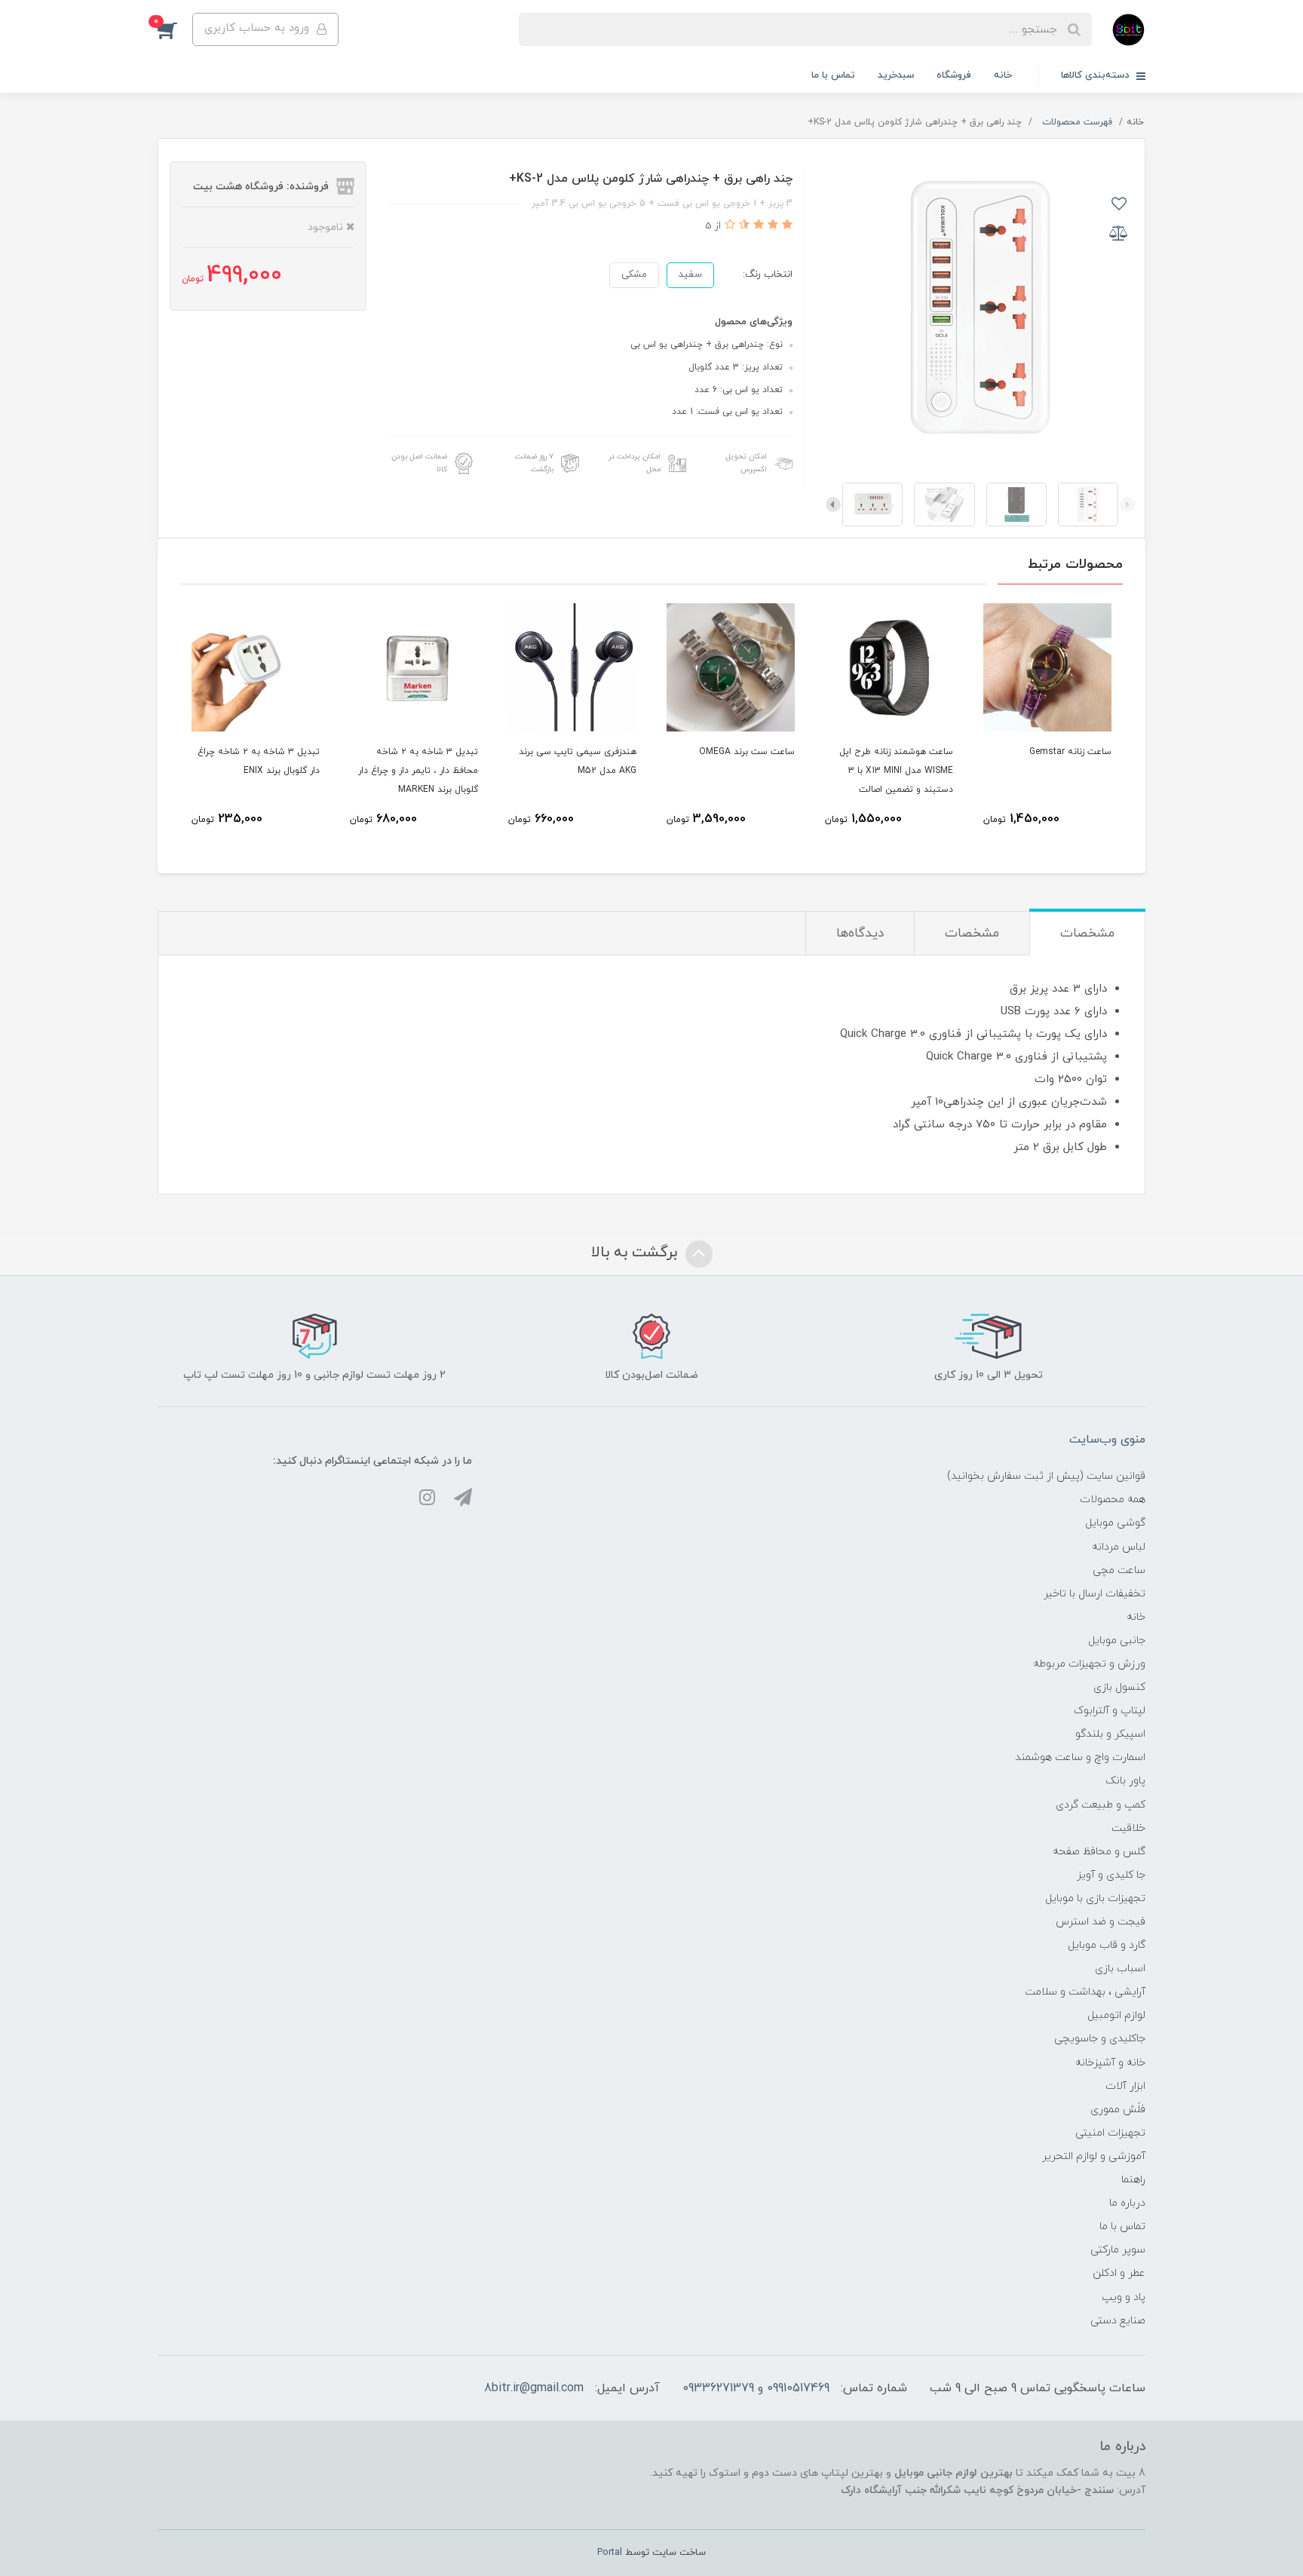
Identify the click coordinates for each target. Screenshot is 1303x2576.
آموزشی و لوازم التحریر (1094, 2156)
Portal (610, 2553)
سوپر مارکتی (1118, 2250)
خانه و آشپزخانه (1110, 2063)
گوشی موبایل (1115, 1523)
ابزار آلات (1125, 2086)
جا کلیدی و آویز (1111, 1875)
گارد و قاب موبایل (1107, 1945)
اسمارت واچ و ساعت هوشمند (1080, 1757)
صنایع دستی (1118, 2321)
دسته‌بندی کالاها (1097, 75)
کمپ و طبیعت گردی (1101, 1805)
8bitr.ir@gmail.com (534, 2388)
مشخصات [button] (1087, 934)
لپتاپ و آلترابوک (1110, 1711)
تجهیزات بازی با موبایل (1095, 1898)
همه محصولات (1113, 1500)
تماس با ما (833, 75)
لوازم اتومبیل (1116, 2015)
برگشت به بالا (636, 1253)
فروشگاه (954, 75)
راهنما (1133, 2180)
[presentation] (1127, 504)
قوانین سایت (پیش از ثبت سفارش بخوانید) (1046, 1476)
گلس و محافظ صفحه (1099, 1852)
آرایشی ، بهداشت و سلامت (1085, 1992)
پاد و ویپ (1124, 2297)
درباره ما (1127, 2203)
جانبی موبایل (1117, 1641)
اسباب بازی (1120, 1969)
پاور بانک (1125, 1781)
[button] (175, 29)
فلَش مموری (1118, 2110)
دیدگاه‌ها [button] (860, 934)
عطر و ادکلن (1119, 2273)
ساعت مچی (1119, 1570)
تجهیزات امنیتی (1110, 2133)
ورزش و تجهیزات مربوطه (1089, 1664)
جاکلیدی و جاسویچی (1100, 2039)
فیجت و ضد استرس (1101, 1922)
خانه (1003, 75)
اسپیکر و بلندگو (1110, 1734)
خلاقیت (1128, 1828)
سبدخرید (896, 75)
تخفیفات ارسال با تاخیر (1095, 1594)
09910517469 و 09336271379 (756, 2388)
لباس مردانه (1119, 1547)
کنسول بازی (1119, 1687)
